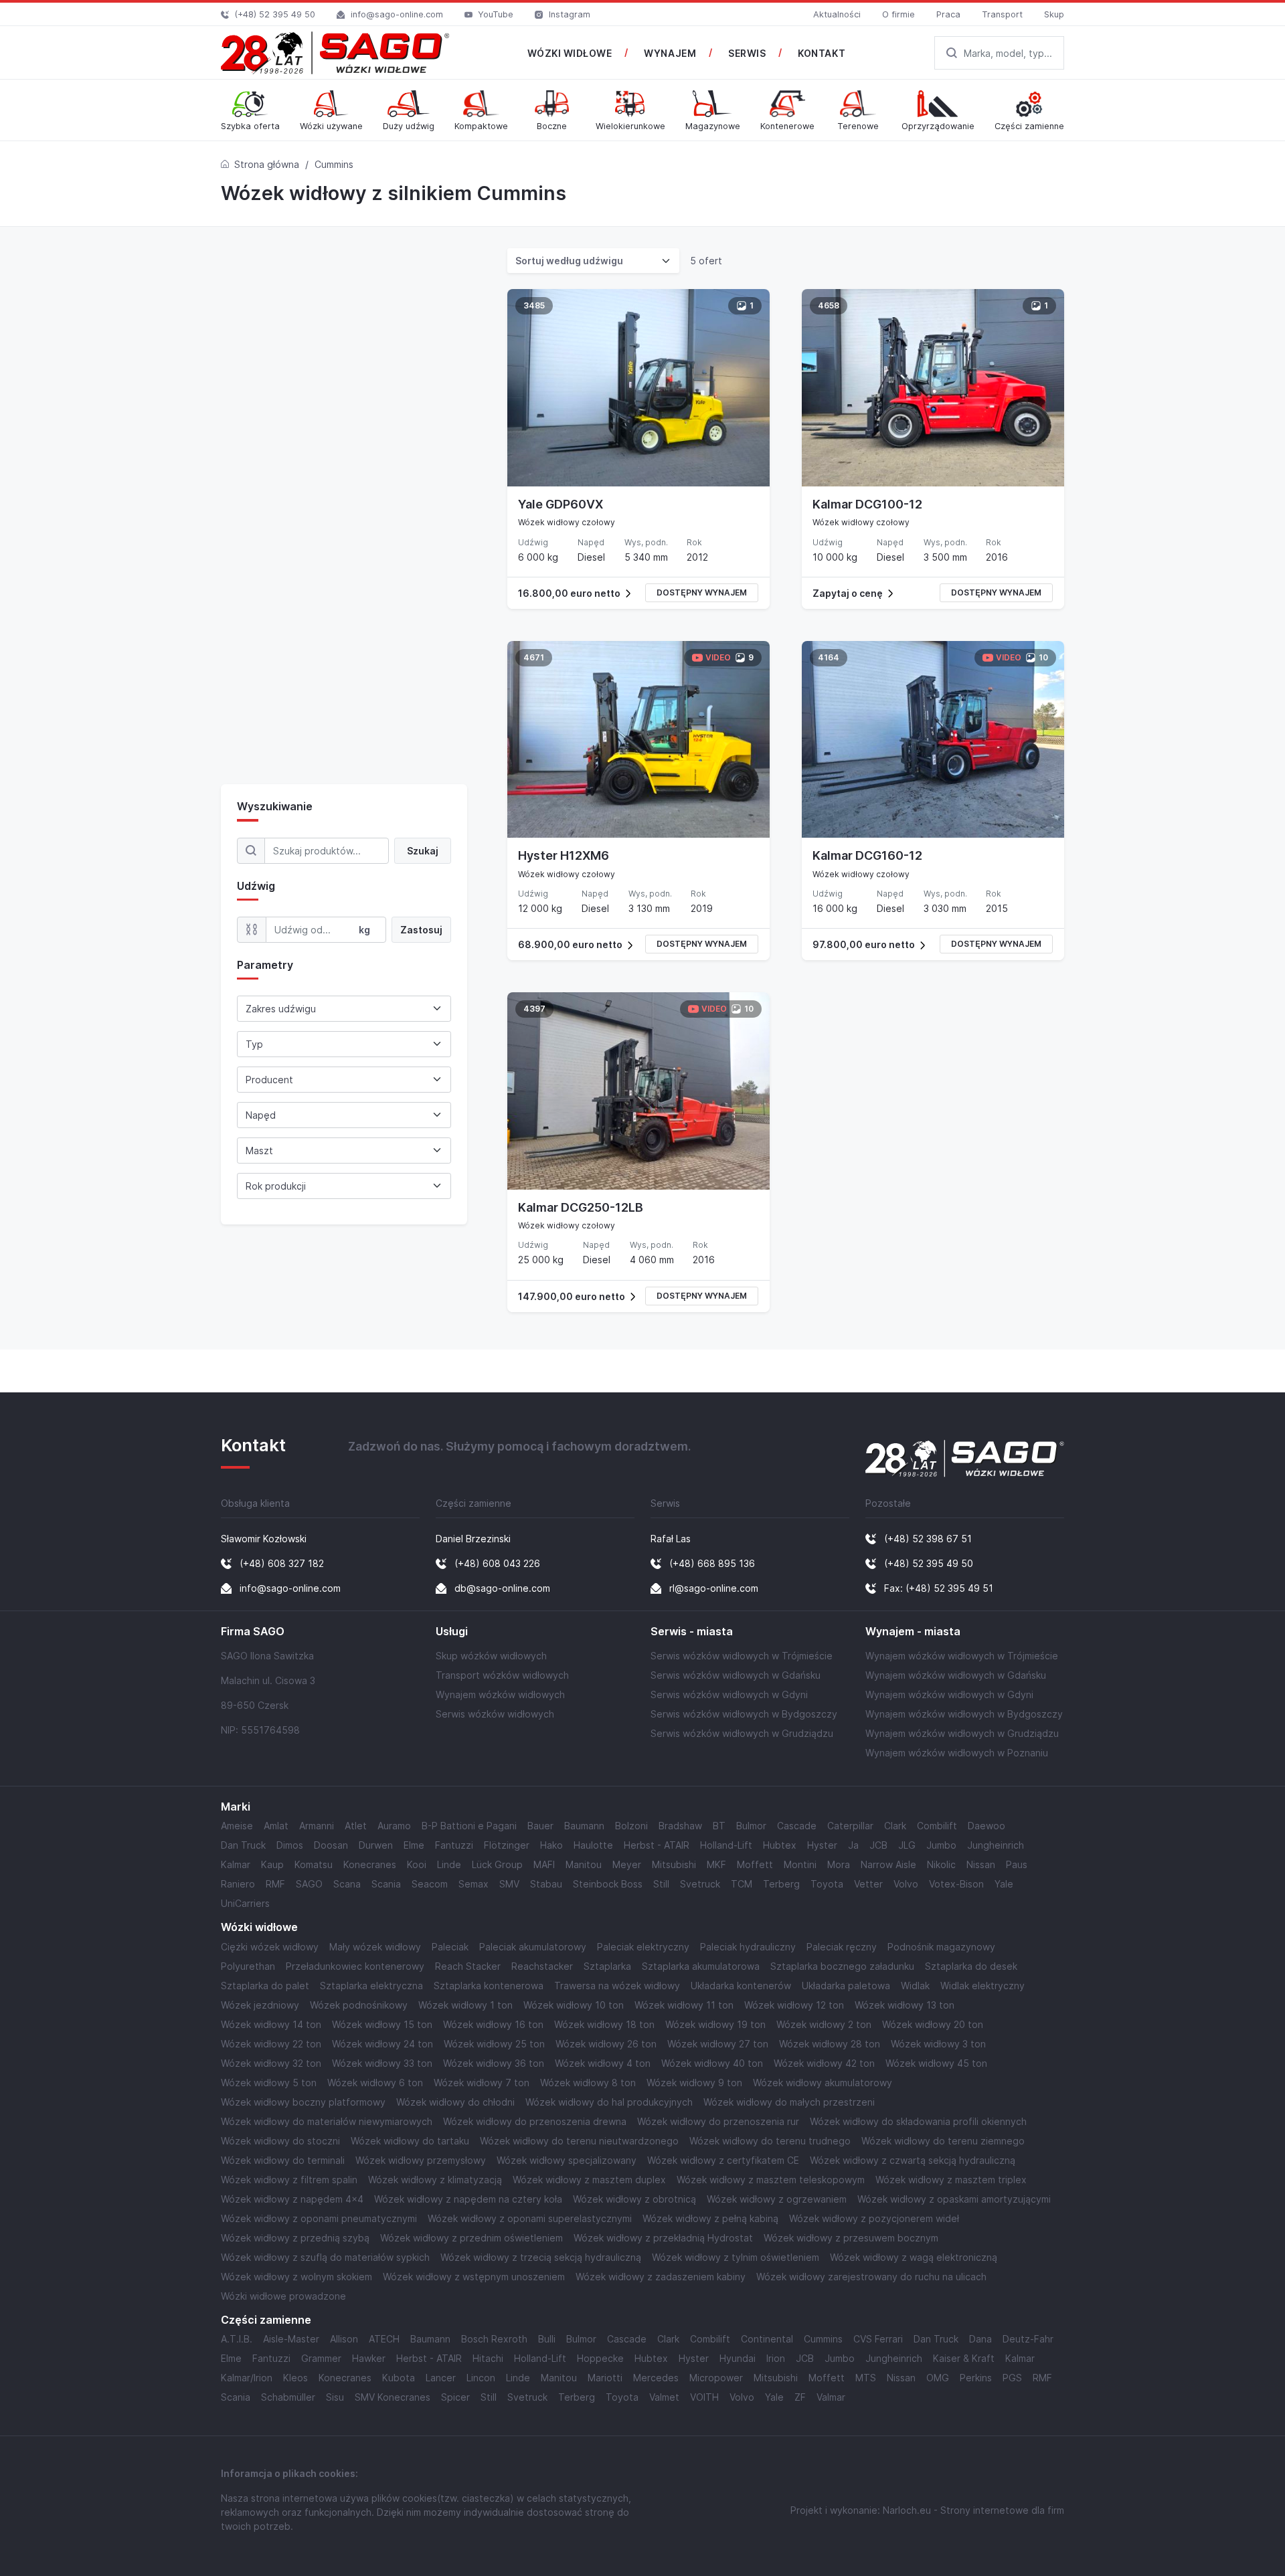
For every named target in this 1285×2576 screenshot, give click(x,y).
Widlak (915, 1986)
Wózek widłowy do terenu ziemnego (943, 2141)
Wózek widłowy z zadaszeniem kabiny (661, 2277)
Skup (1054, 14)
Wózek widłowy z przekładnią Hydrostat (663, 2238)
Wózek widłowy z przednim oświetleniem (472, 2238)
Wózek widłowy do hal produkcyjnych (609, 2102)
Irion (776, 2358)
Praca (948, 14)
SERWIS (747, 53)
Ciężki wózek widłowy (270, 1947)
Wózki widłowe (259, 1927)
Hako (551, 1845)
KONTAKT (822, 53)
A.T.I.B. (237, 2339)
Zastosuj (421, 930)
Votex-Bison (956, 1884)
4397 (534, 1009)
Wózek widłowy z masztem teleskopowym (771, 2180)
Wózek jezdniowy (260, 2005)
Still (661, 1884)
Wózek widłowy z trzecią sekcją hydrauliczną (541, 2257)
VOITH (704, 2397)
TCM (742, 1884)
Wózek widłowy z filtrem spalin (289, 2180)
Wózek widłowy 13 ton (905, 2005)
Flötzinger (507, 1845)
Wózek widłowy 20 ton (933, 2024)
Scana (347, 1884)
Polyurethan (248, 1966)
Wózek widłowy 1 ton (465, 2005)
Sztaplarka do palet (265, 1986)
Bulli (547, 2339)
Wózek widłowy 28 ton (830, 2044)
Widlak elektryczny (982, 1986)
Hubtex (780, 1845)
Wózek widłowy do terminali (283, 2160)
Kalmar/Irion (247, 2378)
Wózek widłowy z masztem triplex (951, 2180)
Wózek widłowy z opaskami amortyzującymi (954, 2199)
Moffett (755, 1864)
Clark (895, 1826)
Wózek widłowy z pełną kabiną (710, 2218)
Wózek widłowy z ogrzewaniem (777, 2199)
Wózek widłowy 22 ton (271, 2044)
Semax (474, 1884)
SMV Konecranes (393, 2397)
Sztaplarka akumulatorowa (701, 1966)
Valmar (831, 2397)
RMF (275, 1884)
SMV (509, 1884)
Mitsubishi (674, 1864)
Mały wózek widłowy (375, 1947)
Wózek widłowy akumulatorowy (823, 2083)
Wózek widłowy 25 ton (494, 2044)
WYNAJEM (670, 53)
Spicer (455, 2397)
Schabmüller (288, 2397)
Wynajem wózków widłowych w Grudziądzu (962, 1733)
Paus (1017, 1864)
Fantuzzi (454, 1845)
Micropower (716, 2378)
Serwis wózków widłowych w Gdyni (729, 1694)
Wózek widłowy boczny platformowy (303, 2102)
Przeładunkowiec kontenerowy (355, 1966)
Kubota (399, 2378)
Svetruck (700, 1884)
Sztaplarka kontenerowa (489, 1986)
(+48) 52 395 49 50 (275, 14)
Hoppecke (600, 2358)
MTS (866, 2378)
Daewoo (987, 1826)
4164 (829, 657)
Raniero (238, 1884)
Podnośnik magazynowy (941, 1947)
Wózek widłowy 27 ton (718, 2044)
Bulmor (751, 1826)
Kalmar (236, 1864)
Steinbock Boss (608, 1884)
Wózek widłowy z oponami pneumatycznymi (319, 2218)
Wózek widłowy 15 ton (382, 2024)
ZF (800, 2397)
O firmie (898, 14)
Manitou (584, 1864)
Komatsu (314, 1864)
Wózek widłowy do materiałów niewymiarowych (327, 2121)
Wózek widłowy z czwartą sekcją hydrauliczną (913, 2160)
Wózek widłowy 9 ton (694, 2083)
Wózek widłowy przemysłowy (421, 2160)
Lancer (441, 2378)
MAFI (544, 1864)
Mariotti (605, 2378)
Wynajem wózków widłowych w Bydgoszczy (964, 1714)
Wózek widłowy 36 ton (494, 2063)
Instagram (570, 14)
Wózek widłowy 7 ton (482, 2083)
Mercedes (656, 2378)
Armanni (317, 1826)
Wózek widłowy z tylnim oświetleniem (736, 2257)
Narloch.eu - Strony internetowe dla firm (973, 2510)
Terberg (781, 1884)
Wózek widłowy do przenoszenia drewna (535, 2121)
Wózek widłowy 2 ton (824, 2024)
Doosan (331, 1845)
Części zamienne (266, 2320)
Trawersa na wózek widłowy (617, 1986)
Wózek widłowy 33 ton (382, 2063)
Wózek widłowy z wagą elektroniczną (914, 2257)
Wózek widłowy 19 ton (715, 2024)
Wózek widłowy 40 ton (712, 2063)
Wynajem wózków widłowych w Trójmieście (962, 1656)
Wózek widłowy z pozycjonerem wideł (874, 2218)
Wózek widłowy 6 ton (375, 2083)
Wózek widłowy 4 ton (603, 2063)
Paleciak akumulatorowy (533, 1947)
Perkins (976, 2378)
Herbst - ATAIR (657, 1845)
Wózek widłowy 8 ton (588, 2083)
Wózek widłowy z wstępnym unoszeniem (474, 2277)
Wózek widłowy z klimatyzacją (435, 2180)
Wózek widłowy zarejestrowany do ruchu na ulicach (871, 2277)
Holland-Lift (726, 1845)
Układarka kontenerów (741, 1986)
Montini (800, 1864)
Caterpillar (850, 1826)
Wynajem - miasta (913, 1632)
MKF (716, 1864)
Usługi (452, 1632)
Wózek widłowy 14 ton (271, 2024)
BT (719, 1826)
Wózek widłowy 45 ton (936, 2063)
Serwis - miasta (692, 1632)
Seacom (430, 1884)
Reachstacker (542, 1966)
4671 (534, 657)
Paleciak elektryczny (643, 1947)
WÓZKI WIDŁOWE (570, 53)
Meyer (627, 1864)
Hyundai (738, 2358)
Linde (449, 1864)
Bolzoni (631, 1826)
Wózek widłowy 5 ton (269, 2083)
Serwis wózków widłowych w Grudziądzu (742, 1733)
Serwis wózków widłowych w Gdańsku (736, 1675)
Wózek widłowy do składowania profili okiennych (918, 2121)
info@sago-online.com (397, 14)
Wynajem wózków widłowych (500, 1694)
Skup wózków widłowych (491, 1656)
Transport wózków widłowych (502, 1675)
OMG (938, 2378)
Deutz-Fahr (1028, 2339)
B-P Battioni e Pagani (469, 1826)
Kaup (272, 1864)
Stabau (546, 1884)
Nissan (981, 1864)
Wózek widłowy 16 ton (493, 2024)
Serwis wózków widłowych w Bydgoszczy (744, 1714)
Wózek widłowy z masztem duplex (589, 2180)
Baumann (584, 1826)
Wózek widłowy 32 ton (271, 2063)
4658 (829, 305)
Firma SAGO (253, 1632)
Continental (767, 2339)
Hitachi (488, 2358)
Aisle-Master (291, 2339)
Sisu (335, 2397)
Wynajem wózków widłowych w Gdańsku (956, 1675)
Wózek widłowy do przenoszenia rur (718, 2121)
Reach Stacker (468, 1966)
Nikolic (941, 1864)
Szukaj (423, 851)
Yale (1004, 1884)
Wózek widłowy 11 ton (684, 2005)
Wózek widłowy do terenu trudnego (770, 2141)
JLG (907, 1845)
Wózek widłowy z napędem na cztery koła (468, 2199)
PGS (1012, 2378)
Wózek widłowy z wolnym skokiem (296, 2277)
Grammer (321, 2358)
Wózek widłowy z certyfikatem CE (723, 2160)
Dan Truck (243, 1845)
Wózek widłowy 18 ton (604, 2024)
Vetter (868, 1884)
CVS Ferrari (878, 2339)
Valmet (664, 2397)
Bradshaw (680, 1826)
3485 (534, 305)
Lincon (481, 2378)
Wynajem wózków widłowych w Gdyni (949, 1694)
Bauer (540, 1826)
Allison (344, 2339)
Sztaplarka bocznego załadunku (842, 1966)
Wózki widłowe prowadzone (283, 2296)
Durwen (376, 1845)
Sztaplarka (607, 1966)
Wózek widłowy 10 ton (574, 2005)
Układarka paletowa (846, 1986)
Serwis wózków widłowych (495, 1714)
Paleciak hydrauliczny (748, 1947)
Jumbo (941, 1845)
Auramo (394, 1826)
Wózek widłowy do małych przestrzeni (789, 2102)
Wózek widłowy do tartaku (410, 2141)
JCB (878, 1845)
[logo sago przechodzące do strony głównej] (335, 53)
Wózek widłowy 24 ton (382, 2044)
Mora (839, 1864)
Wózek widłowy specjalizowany (567, 2160)
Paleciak (450, 1947)
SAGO (309, 1884)
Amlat (276, 1826)
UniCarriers (245, 1903)
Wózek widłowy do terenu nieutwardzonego (579, 2141)
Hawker (369, 2358)
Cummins (823, 2339)
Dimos (290, 1845)
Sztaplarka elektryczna (371, 1986)
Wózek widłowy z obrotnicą (634, 2199)
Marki (236, 1807)
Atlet (356, 1826)
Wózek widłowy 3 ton (938, 2044)
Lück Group (497, 1864)
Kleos (295, 2378)
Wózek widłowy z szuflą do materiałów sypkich (325, 2257)
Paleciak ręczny (842, 1947)
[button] (638, 593)
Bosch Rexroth (494, 2339)
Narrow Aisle (888, 1864)
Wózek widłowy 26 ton (606, 2044)
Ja (853, 1845)
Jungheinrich (996, 1845)
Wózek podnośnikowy (359, 2005)
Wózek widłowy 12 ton (794, 2005)
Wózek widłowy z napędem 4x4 (292, 2199)
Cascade (797, 1826)
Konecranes (370, 1864)
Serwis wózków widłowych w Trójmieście (742, 1656)
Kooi (417, 1864)
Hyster (822, 1845)
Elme (414, 1845)
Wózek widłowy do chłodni (455, 2102)
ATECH (384, 2339)
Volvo (906, 1884)
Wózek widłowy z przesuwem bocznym (851, 2238)
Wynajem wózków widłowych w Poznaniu (957, 1753)
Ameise (237, 1826)
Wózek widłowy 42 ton (824, 2063)
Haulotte (593, 1845)
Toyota (827, 1884)
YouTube (496, 14)
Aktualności (837, 14)
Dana (980, 2339)
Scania (386, 1884)
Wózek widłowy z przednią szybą (295, 2238)
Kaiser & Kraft (964, 2358)
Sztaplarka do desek (971, 1966)
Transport (1002, 14)
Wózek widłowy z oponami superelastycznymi (530, 2218)
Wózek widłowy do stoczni (280, 2141)
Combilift (937, 1826)
